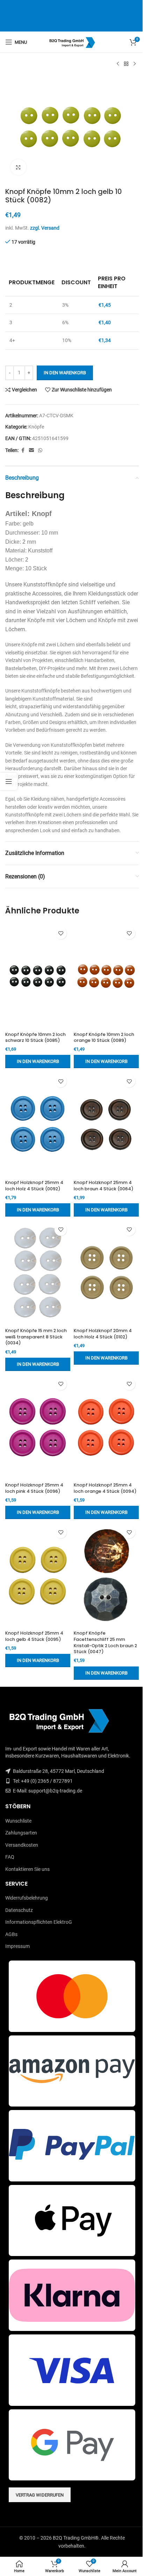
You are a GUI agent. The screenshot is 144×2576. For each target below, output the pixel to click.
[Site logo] (72, 42)
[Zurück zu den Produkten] (126, 64)
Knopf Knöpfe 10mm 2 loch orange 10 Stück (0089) (104, 1038)
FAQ (10, 1857)
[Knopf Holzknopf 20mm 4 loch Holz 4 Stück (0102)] (106, 1273)
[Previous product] (118, 64)
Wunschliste (18, 1821)
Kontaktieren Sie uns (27, 1869)
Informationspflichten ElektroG (39, 1922)
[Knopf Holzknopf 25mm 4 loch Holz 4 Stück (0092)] (38, 1124)
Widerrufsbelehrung (27, 1898)
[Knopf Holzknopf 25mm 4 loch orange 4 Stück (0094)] (106, 1427)
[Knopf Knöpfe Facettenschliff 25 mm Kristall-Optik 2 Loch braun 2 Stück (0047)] (106, 1575)
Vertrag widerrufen (40, 2495)
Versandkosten (22, 1845)
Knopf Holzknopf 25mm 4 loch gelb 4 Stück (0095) (34, 1636)
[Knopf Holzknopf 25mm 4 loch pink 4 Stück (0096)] (38, 1427)
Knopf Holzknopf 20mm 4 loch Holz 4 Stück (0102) (103, 1334)
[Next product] (135, 64)
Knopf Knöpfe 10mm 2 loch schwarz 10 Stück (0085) (35, 1038)
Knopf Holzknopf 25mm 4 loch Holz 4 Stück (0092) (34, 1186)
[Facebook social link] (23, 450)
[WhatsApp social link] (40, 450)
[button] (38, 1061)
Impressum (17, 1946)
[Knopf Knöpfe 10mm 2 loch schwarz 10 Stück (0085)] (38, 976)
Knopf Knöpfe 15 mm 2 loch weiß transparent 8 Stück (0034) (36, 1337)
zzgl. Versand (45, 228)
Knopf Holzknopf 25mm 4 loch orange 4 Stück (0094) (105, 1488)
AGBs (11, 1934)
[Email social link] (31, 450)
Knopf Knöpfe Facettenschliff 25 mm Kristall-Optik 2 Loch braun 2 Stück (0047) (105, 1642)
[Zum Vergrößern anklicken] (18, 167)
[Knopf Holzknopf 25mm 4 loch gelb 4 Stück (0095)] (38, 1575)
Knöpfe (36, 427)
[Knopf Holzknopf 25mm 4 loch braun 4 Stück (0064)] (106, 1124)
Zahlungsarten (21, 1833)
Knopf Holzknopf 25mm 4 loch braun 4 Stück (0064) (104, 1186)
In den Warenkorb (65, 373)
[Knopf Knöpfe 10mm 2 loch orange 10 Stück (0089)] (106, 976)
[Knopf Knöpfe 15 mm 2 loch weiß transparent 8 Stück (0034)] (38, 1273)
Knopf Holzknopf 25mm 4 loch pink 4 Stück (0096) (34, 1488)
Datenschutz (19, 1910)
